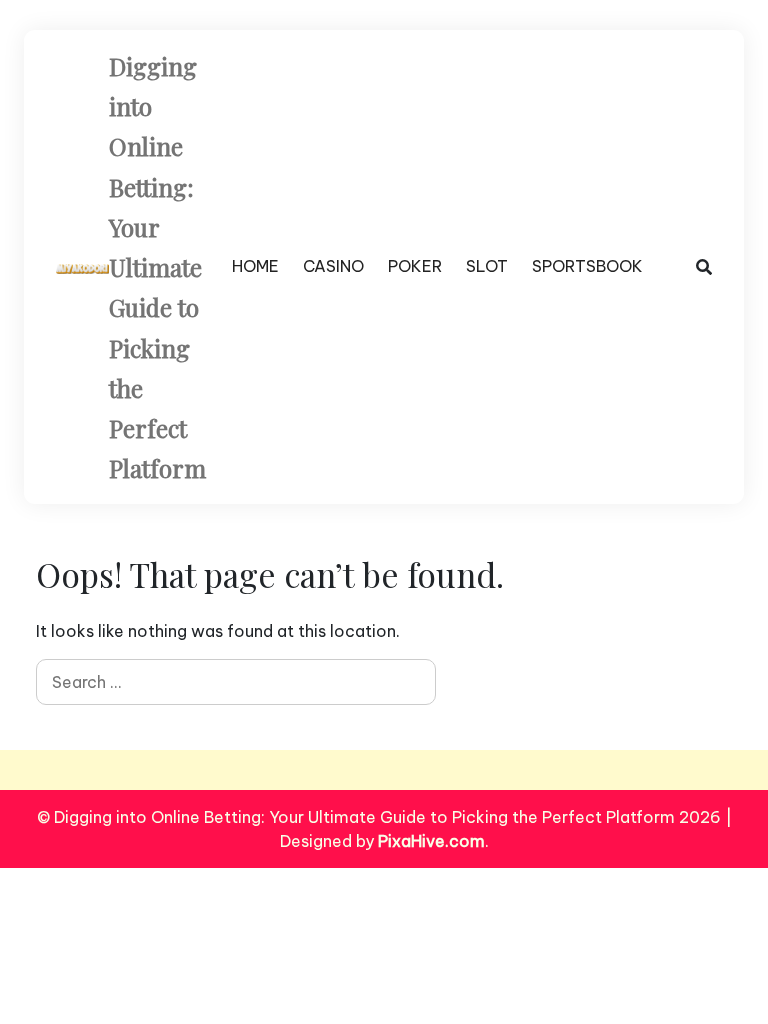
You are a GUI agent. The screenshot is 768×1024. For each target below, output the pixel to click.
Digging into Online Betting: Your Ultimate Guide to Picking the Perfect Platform (157, 267)
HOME (255, 266)
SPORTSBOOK (587, 266)
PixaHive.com (431, 841)
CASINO (333, 266)
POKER (415, 266)
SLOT (487, 266)
